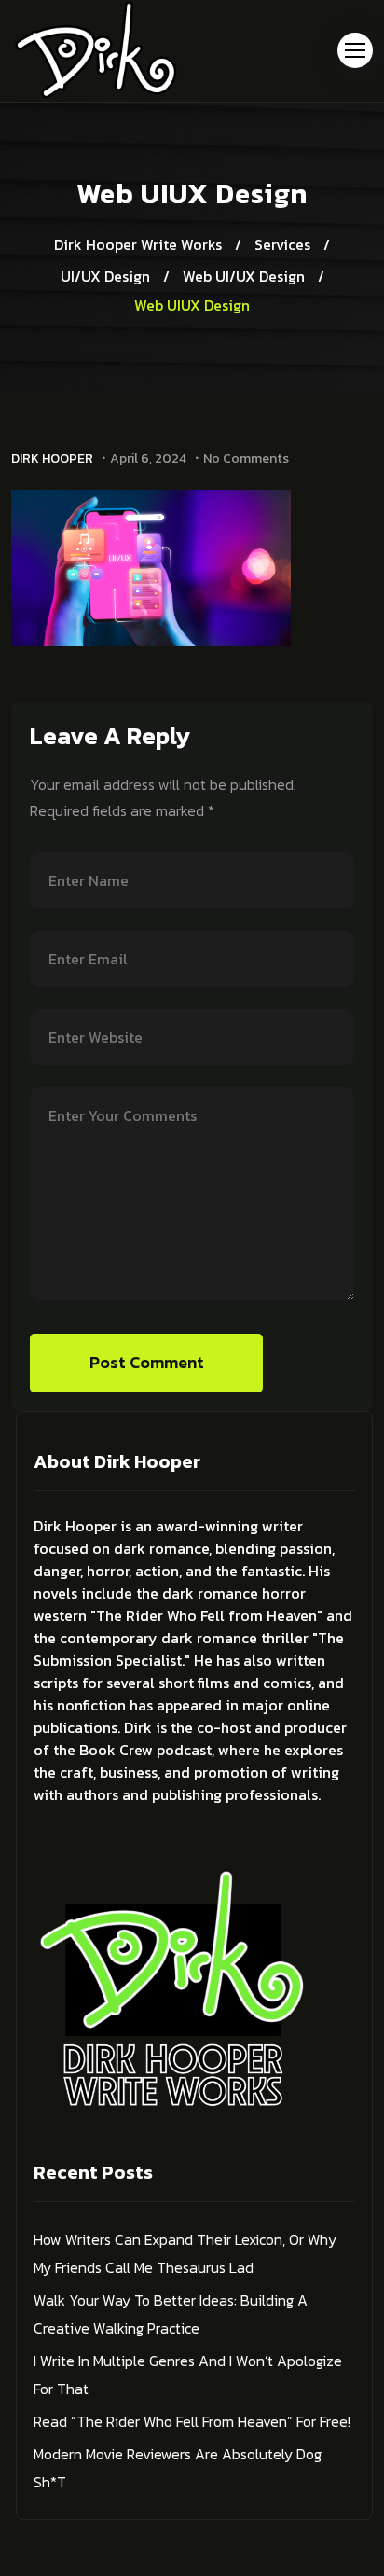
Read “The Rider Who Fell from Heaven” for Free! (192, 2421)
